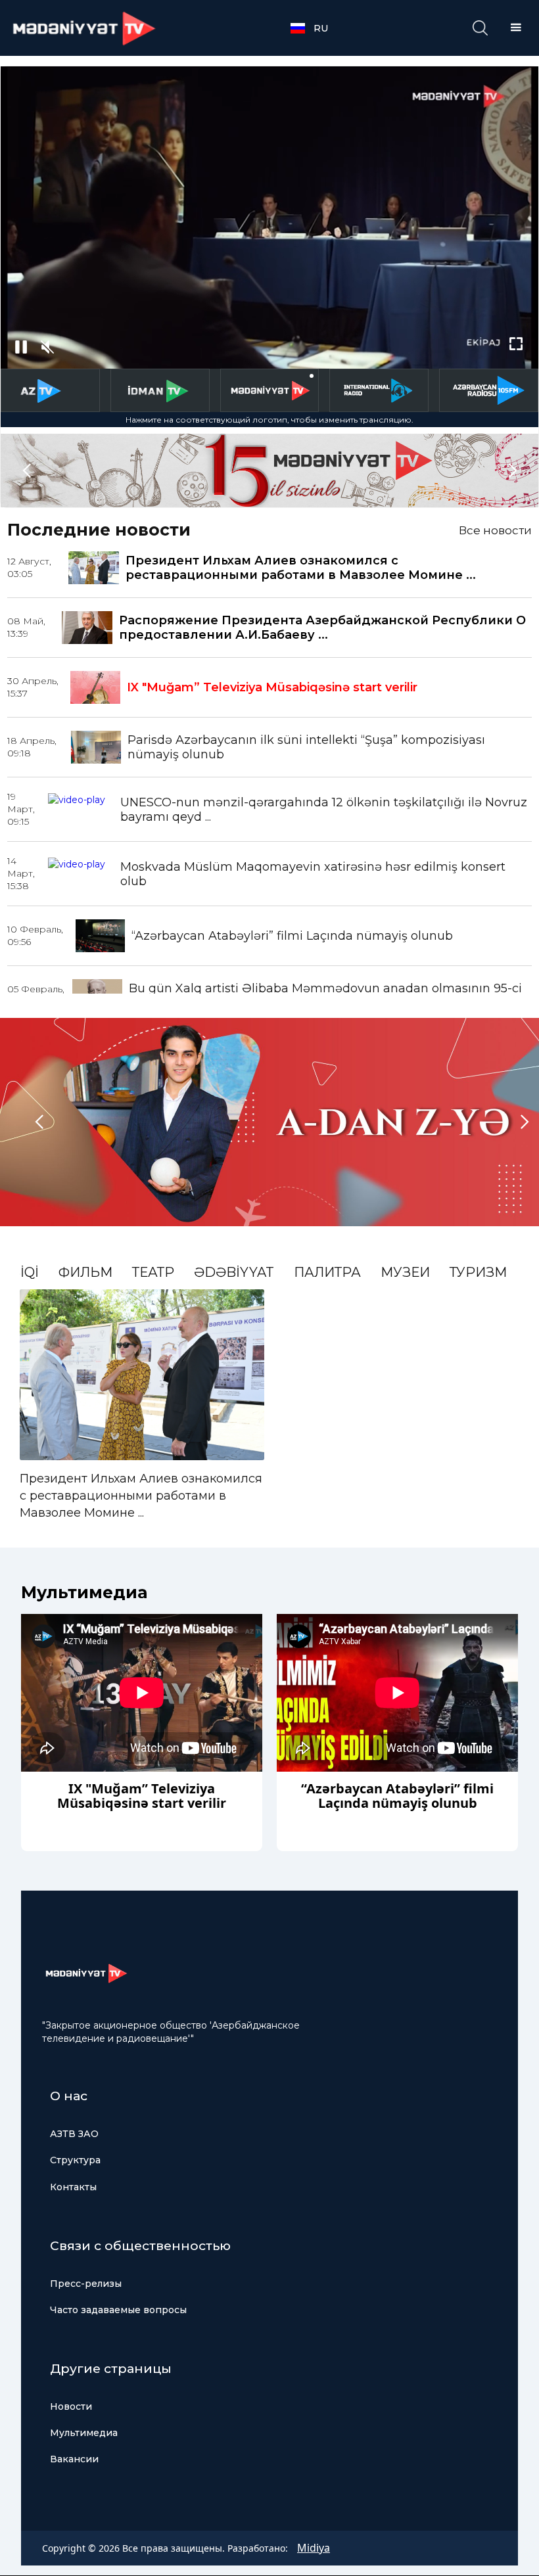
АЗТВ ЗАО (74, 2134)
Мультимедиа (84, 2433)
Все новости (495, 530)
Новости (71, 2406)
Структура (75, 2160)
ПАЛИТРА (327, 1272)
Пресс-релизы (86, 2284)
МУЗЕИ (405, 1272)
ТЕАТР (153, 1272)
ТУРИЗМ (478, 1272)
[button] (316, 28)
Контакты (73, 2187)
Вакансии (74, 2459)
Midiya (314, 2548)
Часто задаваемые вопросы (118, 2310)
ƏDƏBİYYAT (234, 1272)
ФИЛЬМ (85, 1272)
